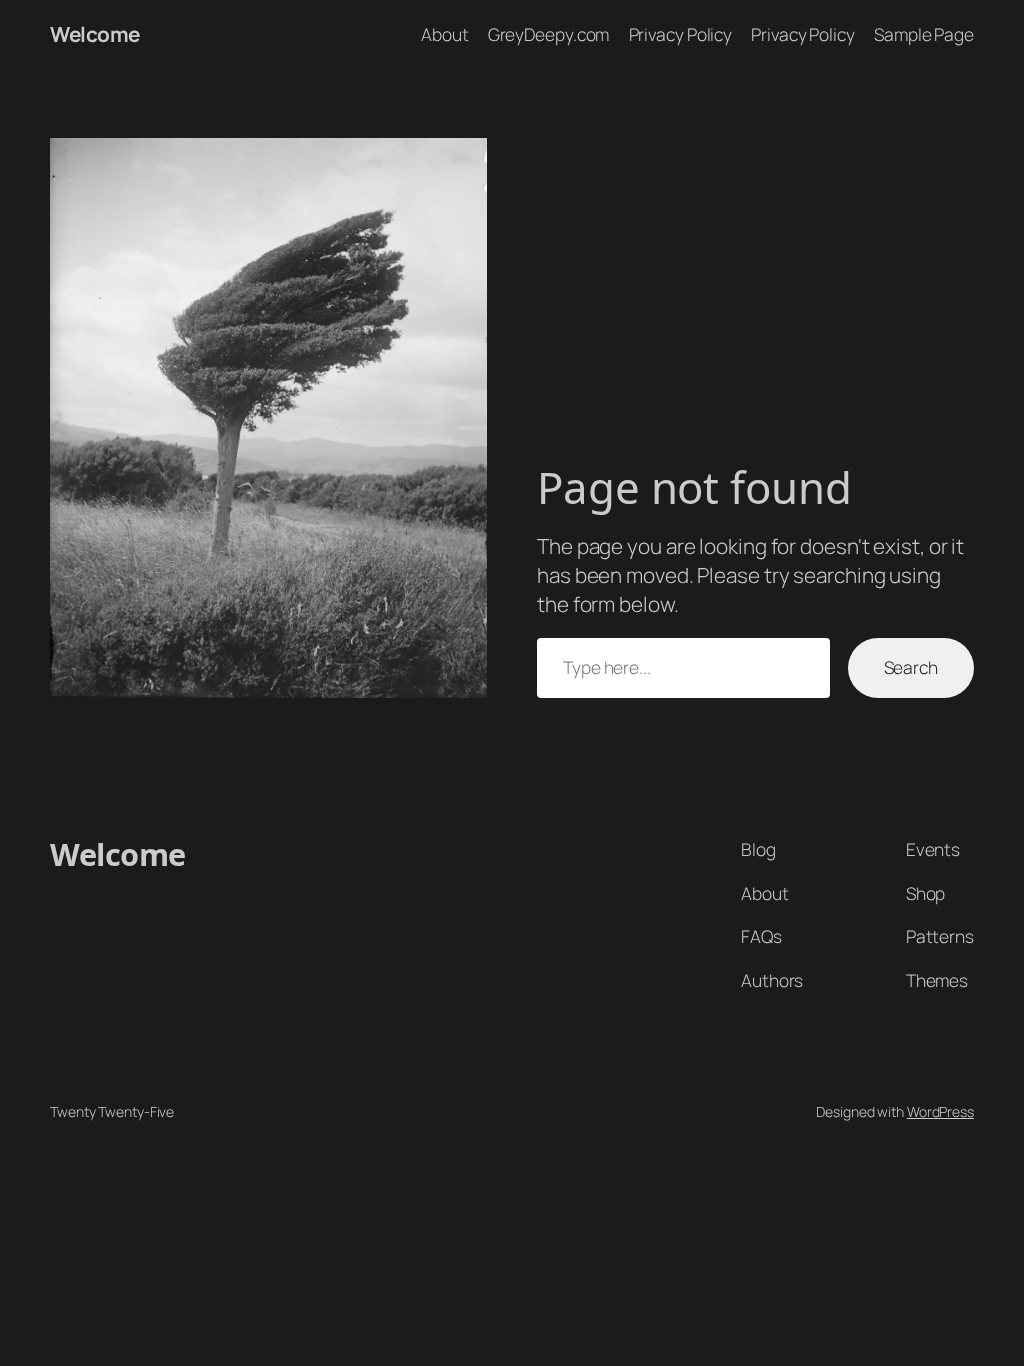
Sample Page (924, 34)
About (445, 34)
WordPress (940, 1111)
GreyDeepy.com (549, 34)
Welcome (95, 34)
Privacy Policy (681, 34)
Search (911, 667)
